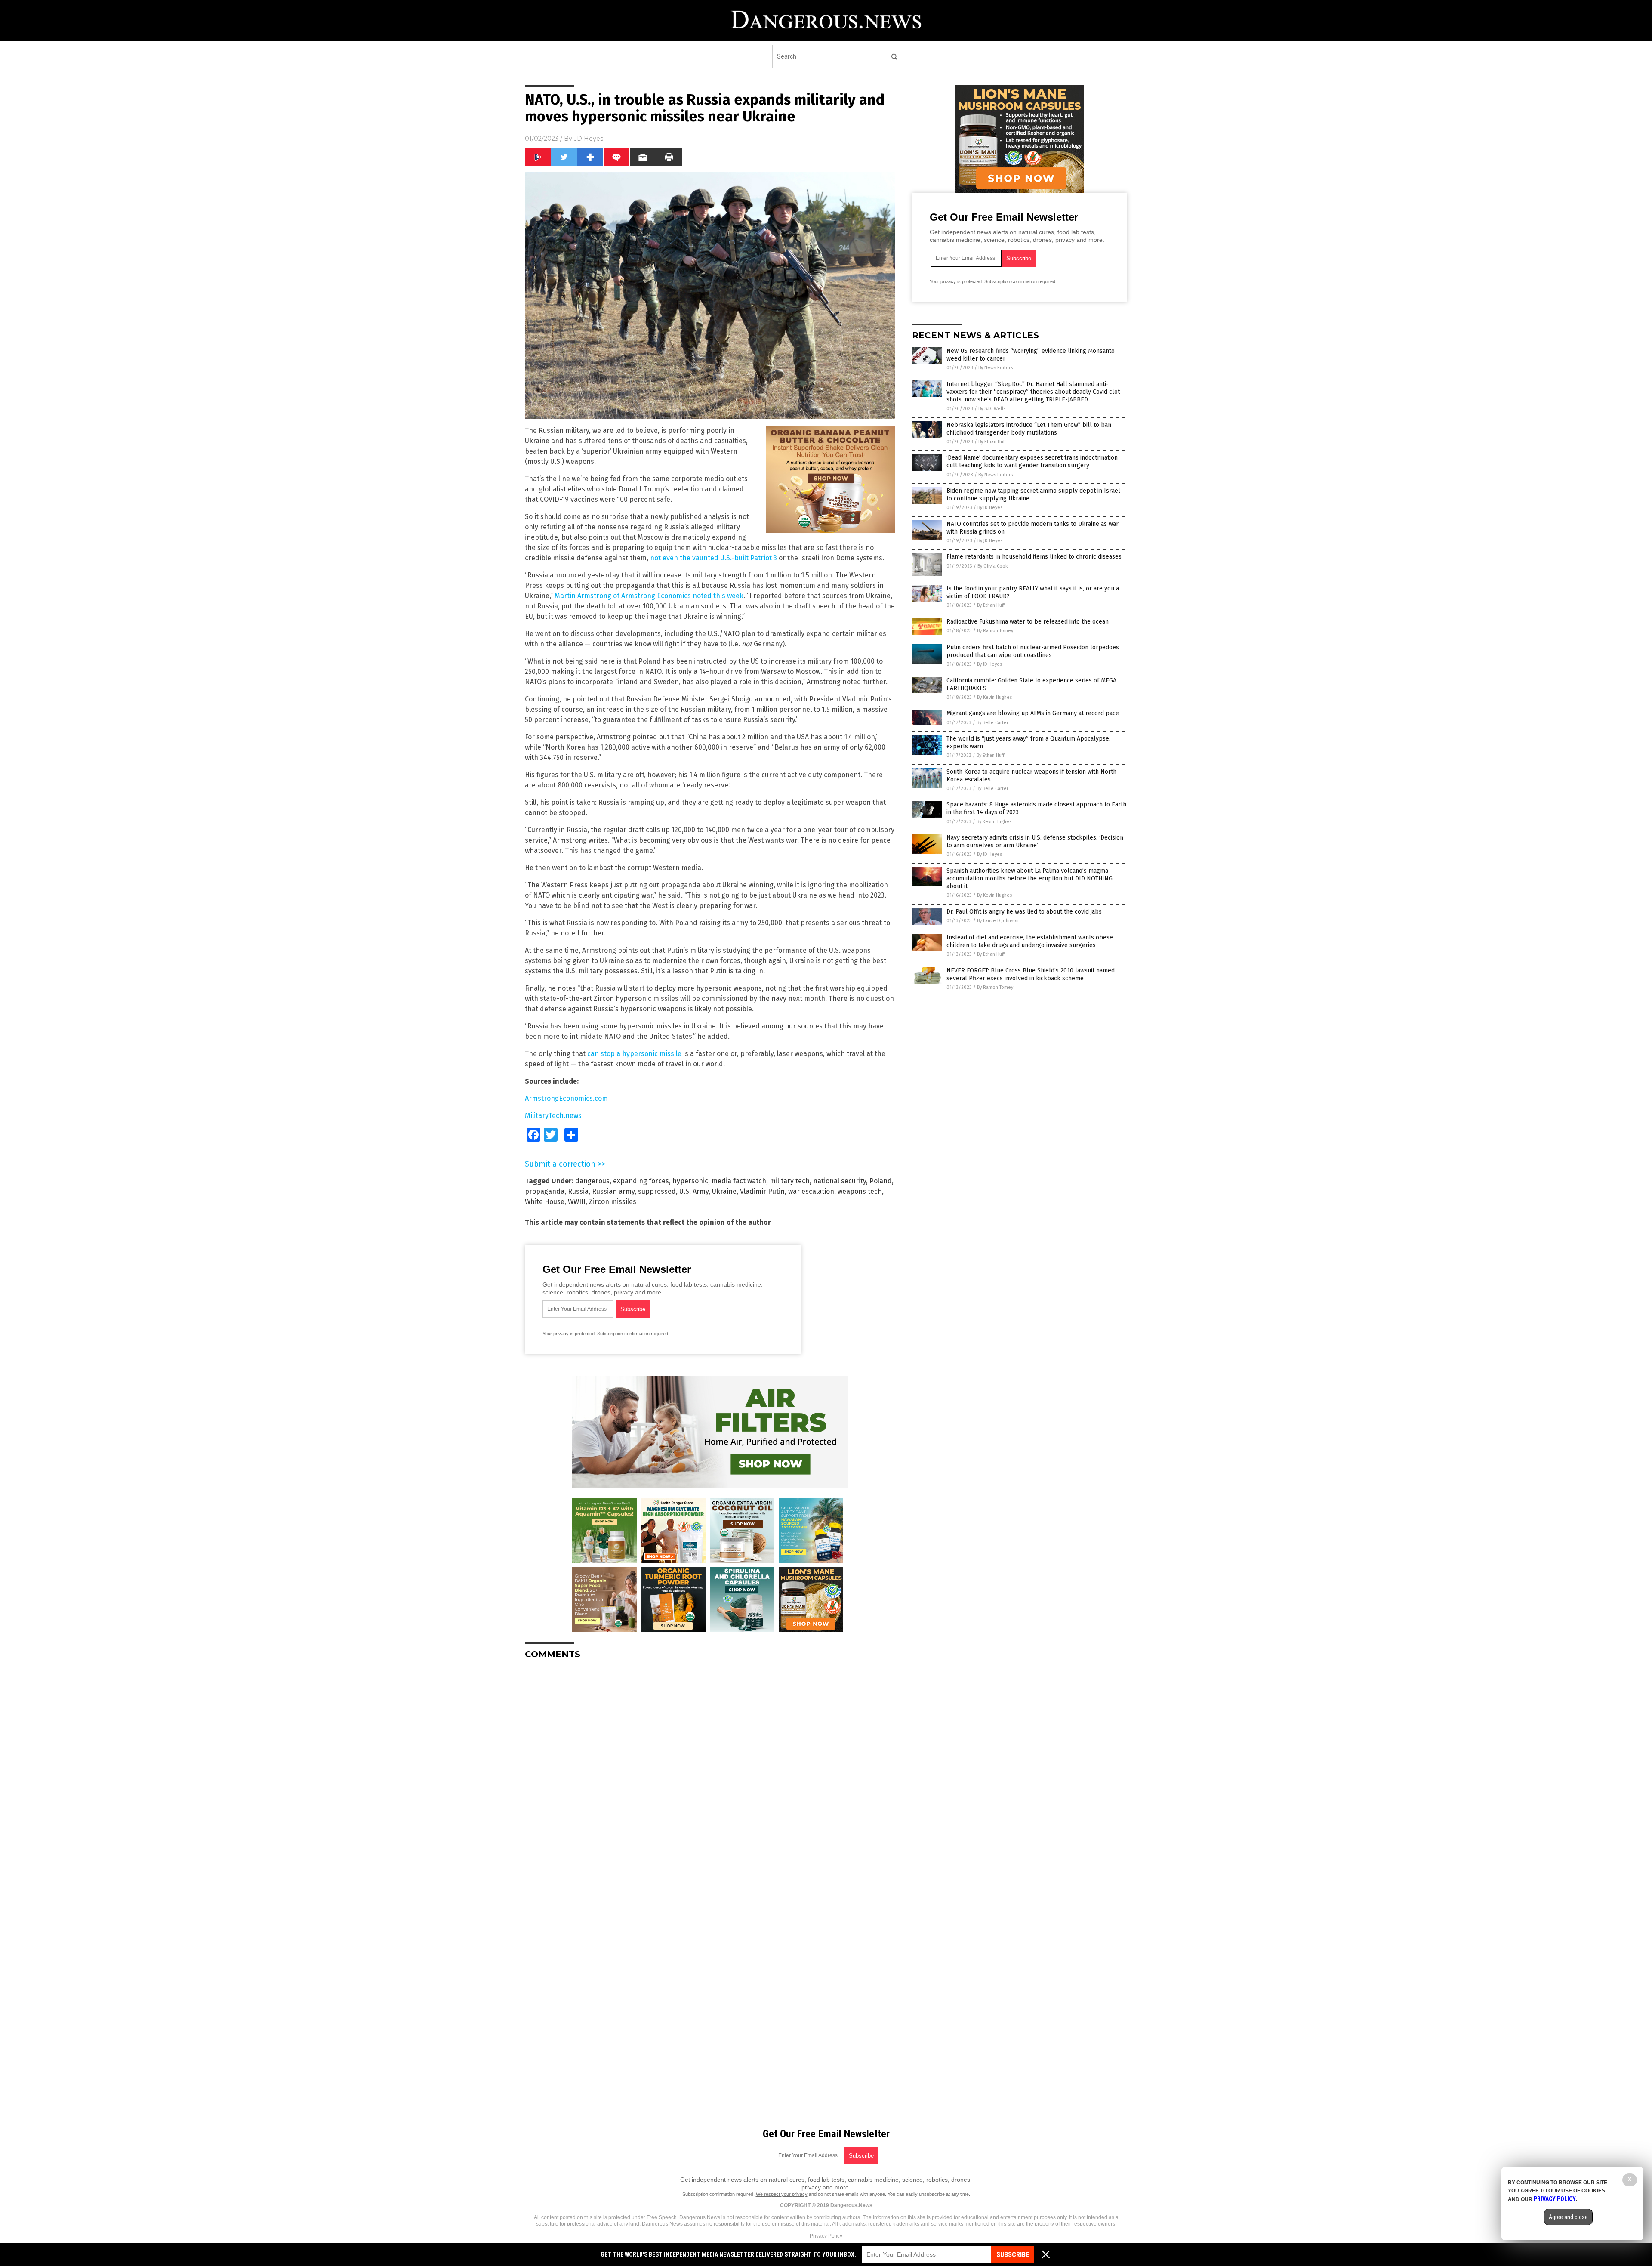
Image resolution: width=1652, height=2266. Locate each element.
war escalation (811, 1191)
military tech (790, 1181)
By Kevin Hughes (994, 697)
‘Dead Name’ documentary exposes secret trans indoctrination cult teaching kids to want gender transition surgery (1032, 462)
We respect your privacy (782, 2194)
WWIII (577, 1202)
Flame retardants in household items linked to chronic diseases (1034, 557)
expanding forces (641, 1181)
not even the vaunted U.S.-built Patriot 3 (714, 558)
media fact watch (739, 1181)
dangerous (592, 1181)
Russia (578, 1191)
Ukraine (724, 1191)
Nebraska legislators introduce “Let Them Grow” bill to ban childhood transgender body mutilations (1029, 429)
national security (840, 1181)
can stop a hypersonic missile (634, 1054)
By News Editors (996, 368)
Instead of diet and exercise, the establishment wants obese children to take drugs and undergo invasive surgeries (1030, 941)
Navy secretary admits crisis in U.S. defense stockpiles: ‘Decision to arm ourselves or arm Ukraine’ (1035, 841)
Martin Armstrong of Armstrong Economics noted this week (649, 596)
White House (545, 1202)
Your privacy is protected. (569, 1334)
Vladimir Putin (762, 1191)
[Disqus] (710, 1774)
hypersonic (690, 1181)
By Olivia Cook (993, 566)
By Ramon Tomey (995, 631)
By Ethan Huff (992, 442)
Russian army (613, 1191)
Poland (881, 1181)
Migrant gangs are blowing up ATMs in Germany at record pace (1033, 713)
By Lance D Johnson (998, 921)
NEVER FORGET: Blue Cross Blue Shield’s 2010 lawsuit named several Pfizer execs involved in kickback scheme (1031, 974)
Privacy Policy (826, 2236)
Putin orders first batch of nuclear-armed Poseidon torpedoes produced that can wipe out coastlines (1033, 651)
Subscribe (1013, 2255)
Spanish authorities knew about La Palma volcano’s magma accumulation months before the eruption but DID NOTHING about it (1029, 878)
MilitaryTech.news (553, 1116)
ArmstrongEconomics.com (566, 1098)
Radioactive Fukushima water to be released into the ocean (1028, 622)
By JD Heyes (990, 508)
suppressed (657, 1191)
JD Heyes (589, 139)
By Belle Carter (992, 723)
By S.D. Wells (992, 409)
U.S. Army (694, 1191)
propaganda (545, 1191)
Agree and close (1568, 2217)
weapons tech (860, 1191)
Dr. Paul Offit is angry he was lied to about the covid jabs (1024, 912)
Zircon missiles (613, 1202)
